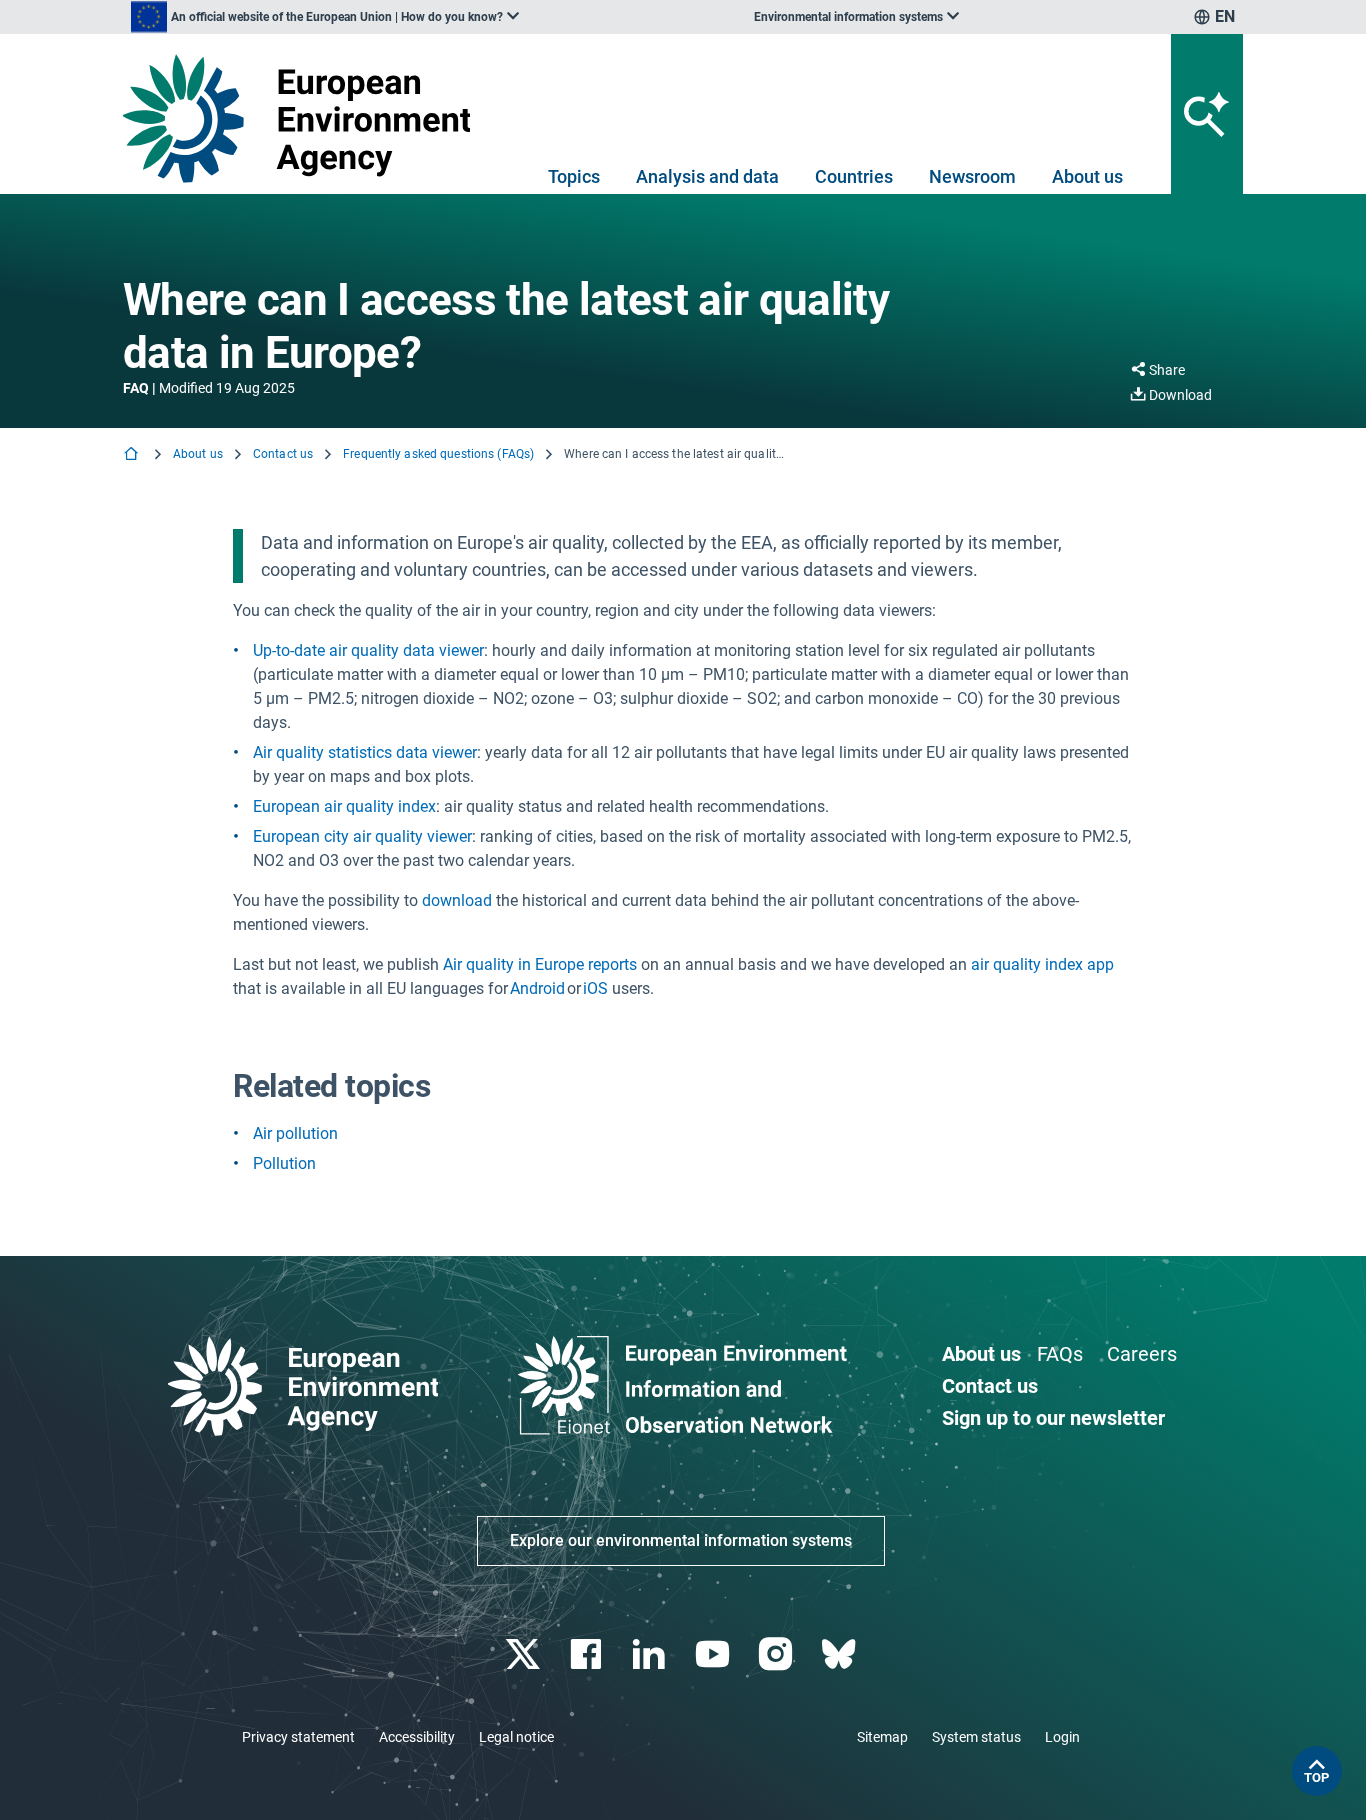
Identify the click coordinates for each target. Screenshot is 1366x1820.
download (457, 900)
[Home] (133, 455)
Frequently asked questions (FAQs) (438, 454)
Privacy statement (298, 1737)
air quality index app (1042, 964)
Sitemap (882, 1737)
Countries (854, 176)
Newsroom (972, 176)
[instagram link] (777, 1654)
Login (1062, 1737)
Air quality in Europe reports (540, 964)
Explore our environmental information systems (681, 1540)
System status (976, 1737)
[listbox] (325, 17)
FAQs (1060, 1354)
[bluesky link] (840, 1654)
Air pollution (295, 1133)
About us (1087, 176)
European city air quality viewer (362, 836)
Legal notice (516, 1737)
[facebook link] (588, 1654)
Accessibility (417, 1737)
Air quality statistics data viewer (365, 752)
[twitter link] (524, 1654)
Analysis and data (707, 176)
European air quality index (344, 806)
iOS (595, 988)
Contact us (283, 454)
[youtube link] (714, 1654)
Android (537, 988)
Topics (574, 176)
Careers (1142, 1354)
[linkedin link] (651, 1654)
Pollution (284, 1163)
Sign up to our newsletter (1053, 1418)
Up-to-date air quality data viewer (368, 650)
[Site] (304, 118)
